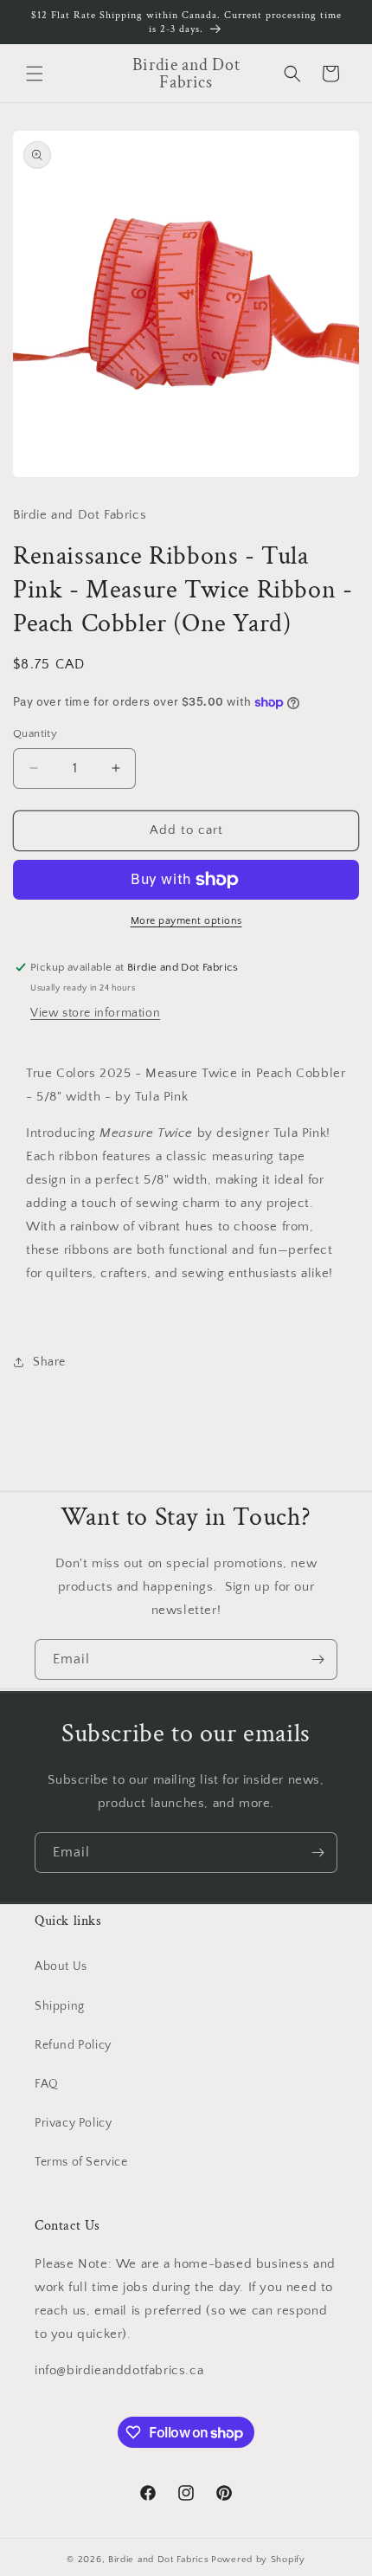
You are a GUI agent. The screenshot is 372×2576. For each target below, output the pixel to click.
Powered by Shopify (258, 2560)
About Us (61, 1966)
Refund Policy (73, 2045)
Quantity (35, 733)
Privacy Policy (73, 2123)
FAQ (47, 2084)
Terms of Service (81, 2162)
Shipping (60, 2006)
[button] (35, 74)
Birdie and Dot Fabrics (158, 2560)
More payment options (186, 921)
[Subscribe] (317, 1659)
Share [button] (49, 1362)
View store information (95, 1013)
